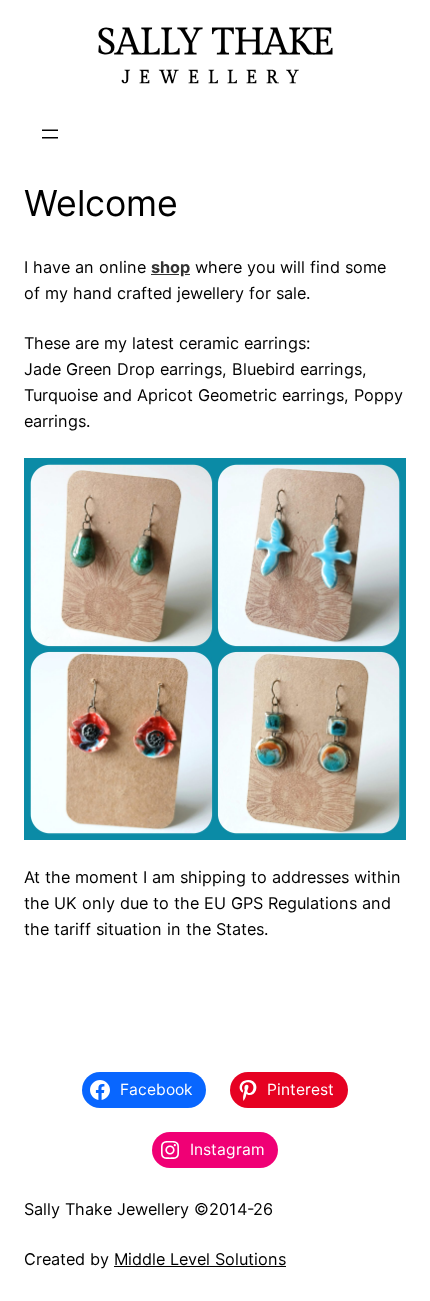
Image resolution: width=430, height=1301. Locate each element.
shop (170, 267)
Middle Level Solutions (200, 1259)
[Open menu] (50, 134)
